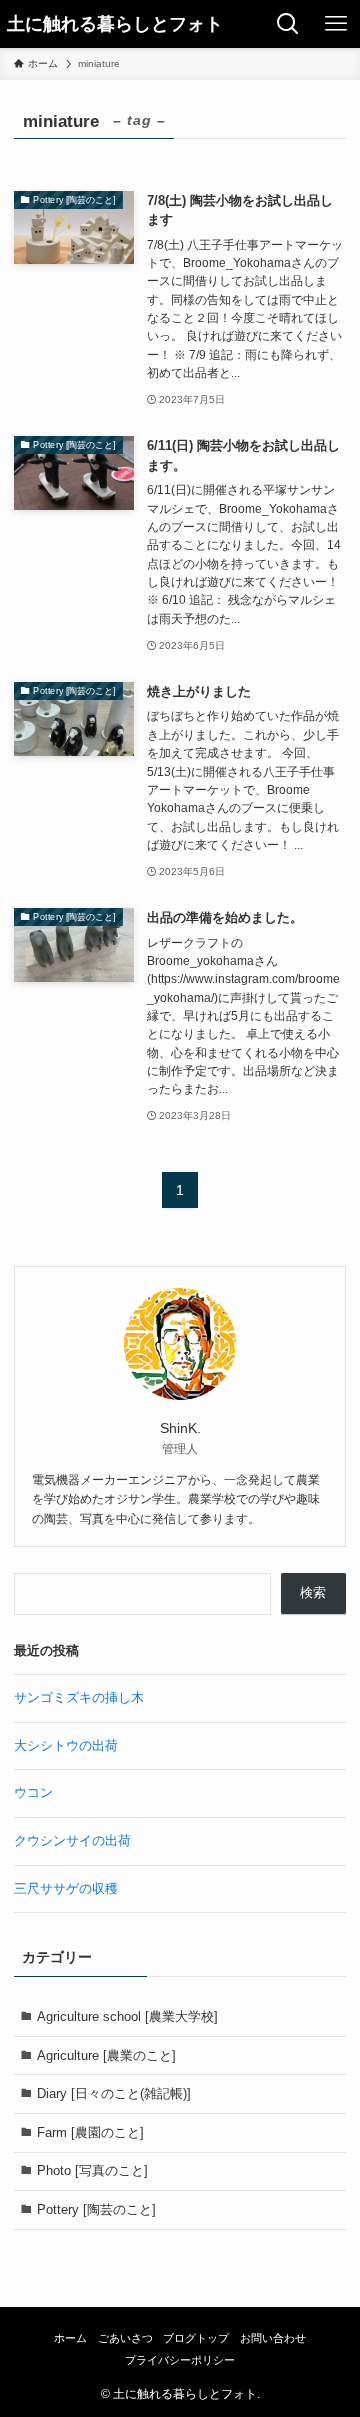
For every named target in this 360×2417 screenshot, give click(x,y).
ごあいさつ (125, 2338)
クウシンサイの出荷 (72, 1840)
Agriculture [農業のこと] (106, 2055)
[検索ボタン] (288, 24)
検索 (313, 1592)
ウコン (33, 1792)
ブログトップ (196, 2338)
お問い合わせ (273, 2338)
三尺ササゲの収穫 (66, 1888)
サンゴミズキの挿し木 (79, 1697)
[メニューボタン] (336, 24)
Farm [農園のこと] (90, 2132)
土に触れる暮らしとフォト (115, 24)
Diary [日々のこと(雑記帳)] (114, 2093)
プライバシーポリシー (180, 2360)
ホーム (70, 2338)
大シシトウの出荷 (66, 1745)
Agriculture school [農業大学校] (127, 2016)
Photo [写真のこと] (92, 2170)
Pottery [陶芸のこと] (96, 2209)
